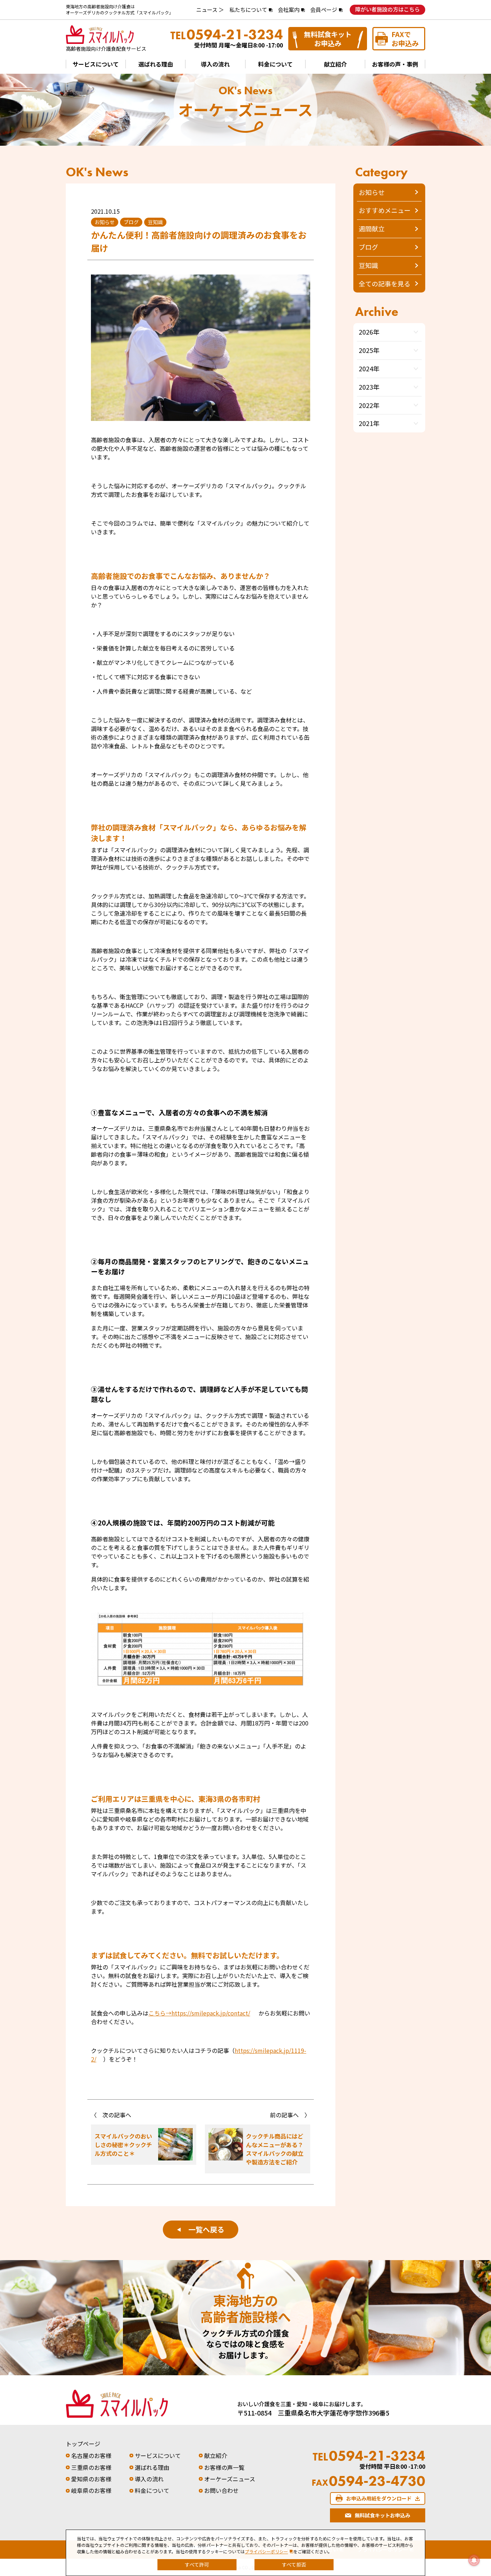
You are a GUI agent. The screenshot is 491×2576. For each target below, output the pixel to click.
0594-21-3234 (227, 35)
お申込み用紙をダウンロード (379, 2498)
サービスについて (96, 64)
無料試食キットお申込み (328, 38)
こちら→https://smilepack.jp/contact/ (199, 2013)
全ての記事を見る (385, 284)
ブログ (368, 247)
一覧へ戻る (201, 2229)
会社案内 (289, 10)
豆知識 (368, 265)
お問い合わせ (221, 2490)
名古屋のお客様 (91, 2455)
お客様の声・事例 (395, 64)
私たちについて (248, 10)
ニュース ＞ (210, 10)
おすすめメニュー (385, 210)
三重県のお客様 (91, 2467)
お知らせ (372, 192)
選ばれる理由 (156, 64)
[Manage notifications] (474, 2560)
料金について (275, 64)
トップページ (83, 2444)
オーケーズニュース (230, 2479)
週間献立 (372, 228)
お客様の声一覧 (224, 2467)
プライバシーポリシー (266, 2551)
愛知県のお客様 (91, 2479)
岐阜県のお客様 (91, 2490)
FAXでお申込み (405, 38)
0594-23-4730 (369, 2481)
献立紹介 (335, 64)
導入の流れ (215, 64)
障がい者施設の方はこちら (387, 9)
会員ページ (324, 10)
